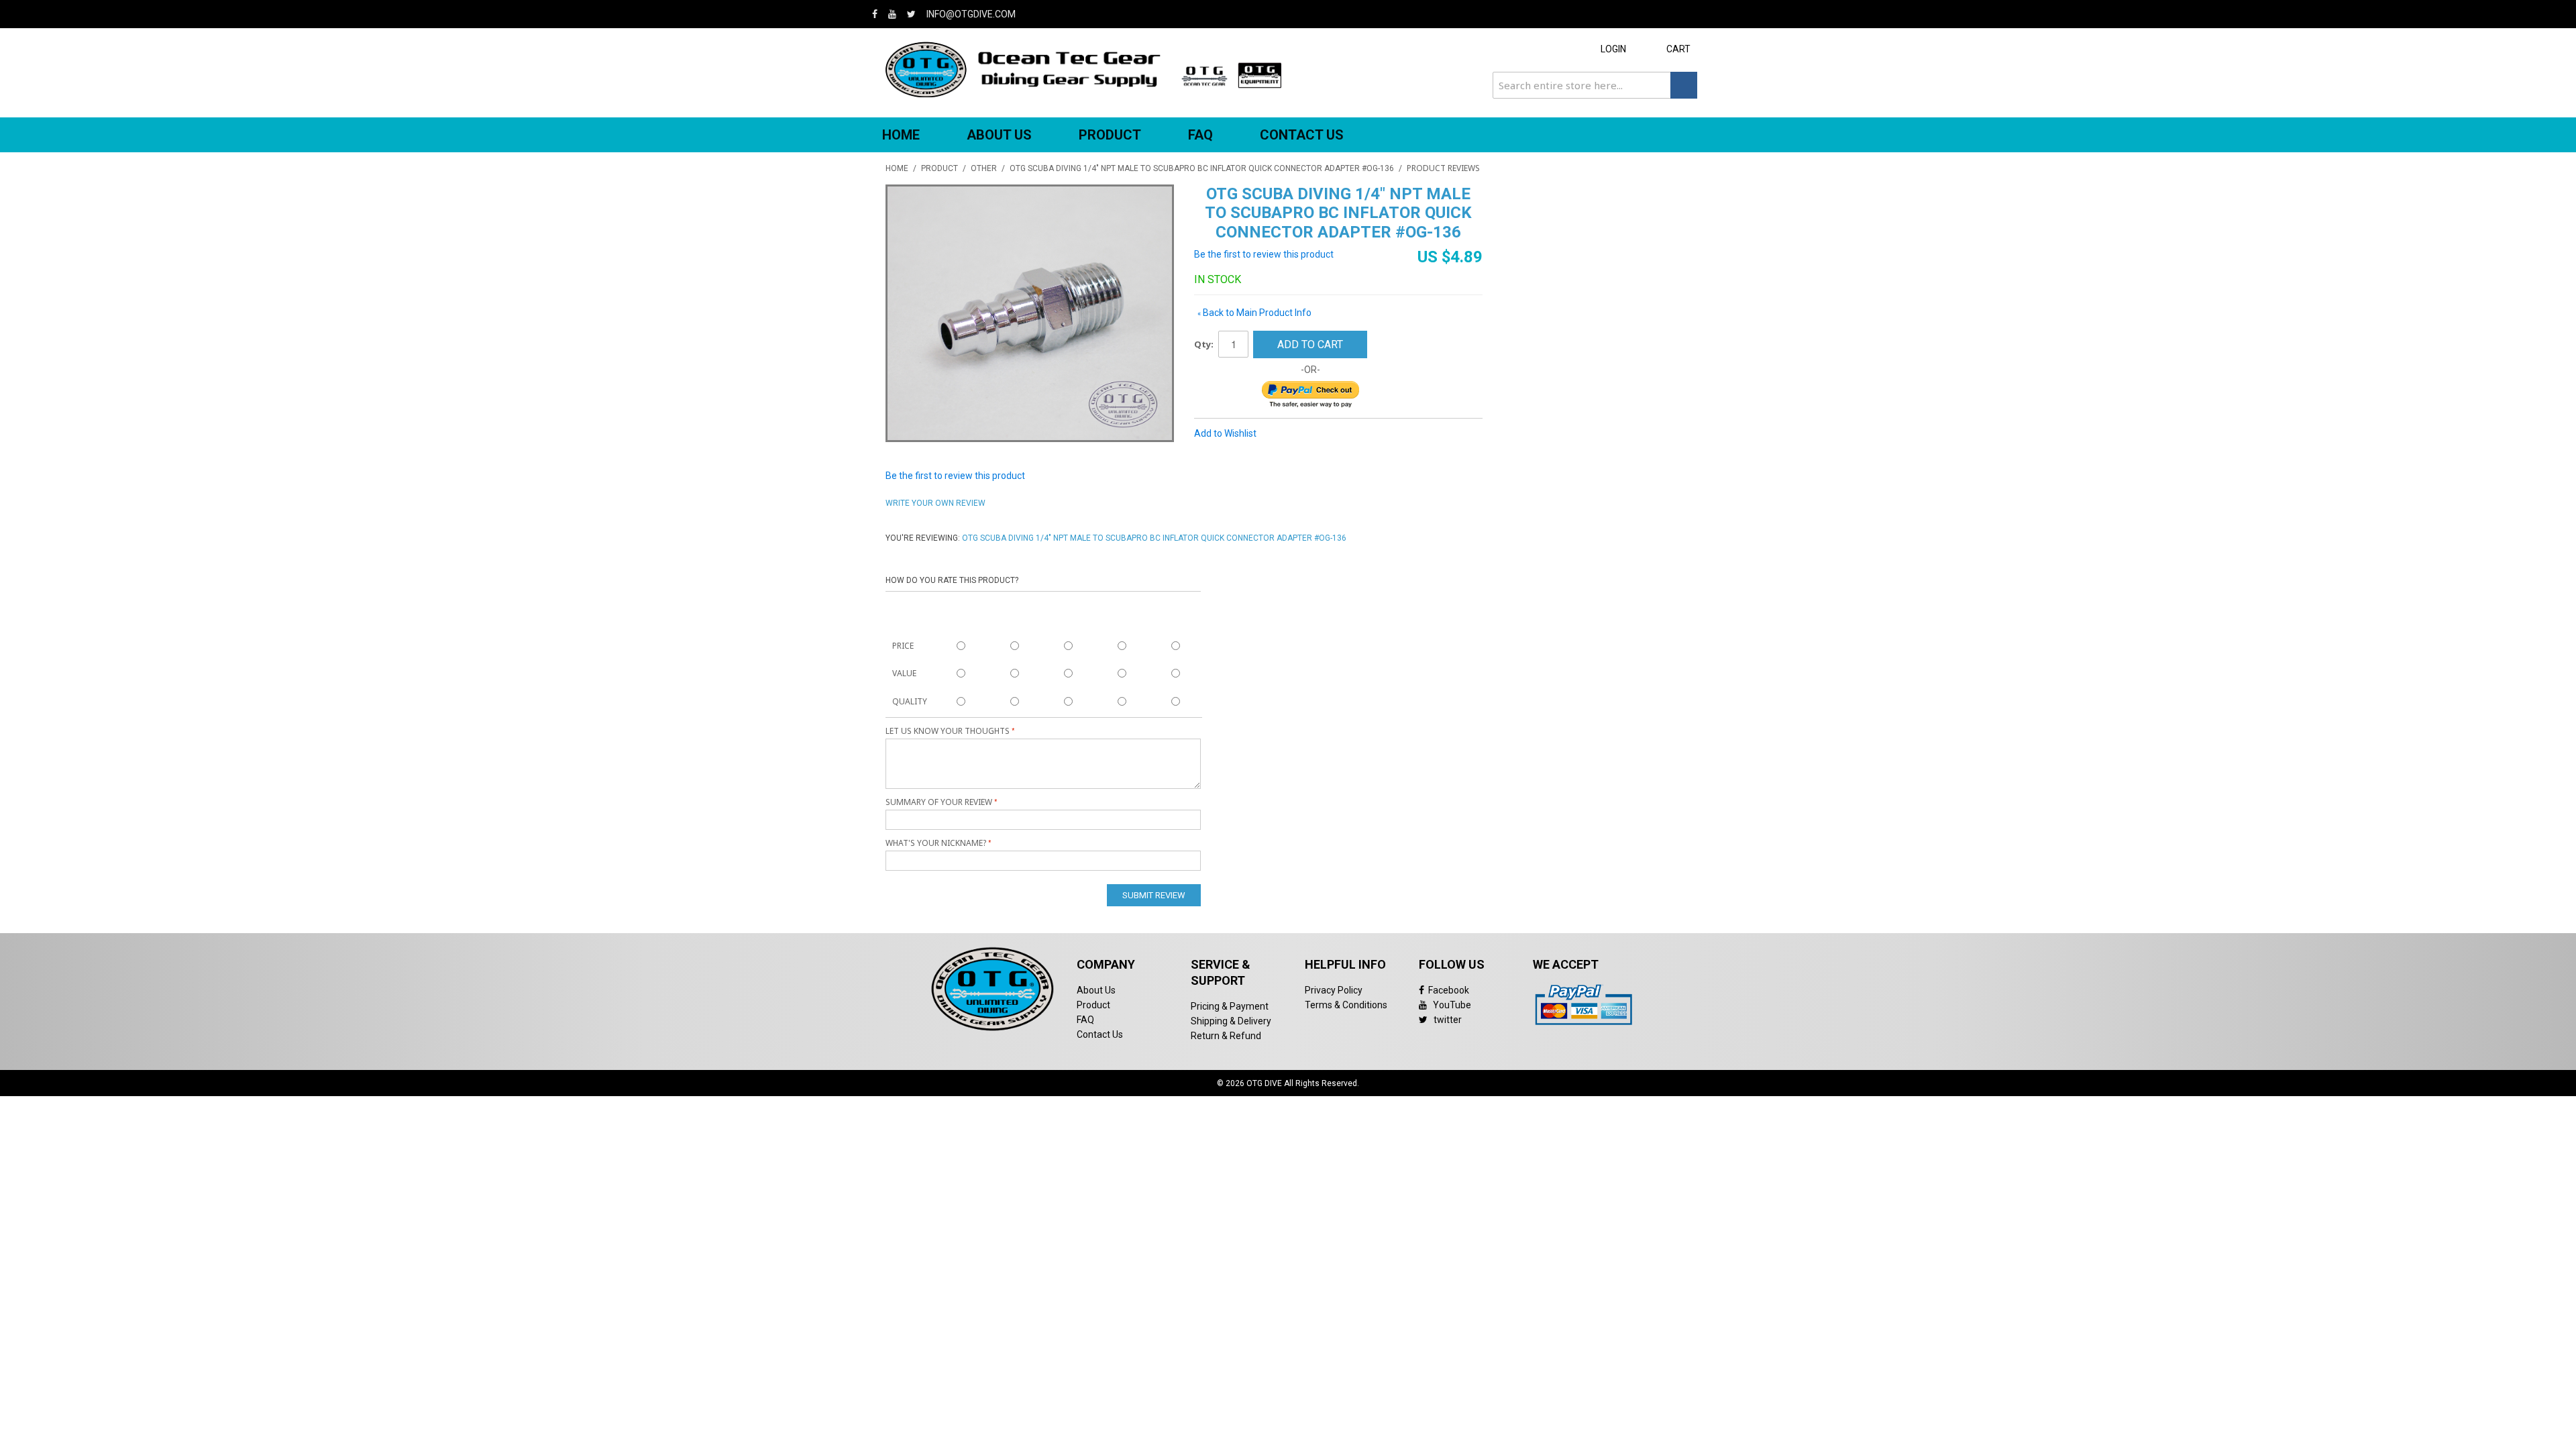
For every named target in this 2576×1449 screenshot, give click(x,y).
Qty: (1204, 344)
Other (984, 168)
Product (1093, 1005)
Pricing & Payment (1230, 1006)
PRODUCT (1110, 135)
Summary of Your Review (939, 802)
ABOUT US (999, 135)
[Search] (1684, 85)
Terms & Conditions (1346, 1005)
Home (897, 168)
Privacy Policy (1334, 990)
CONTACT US (1302, 135)
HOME (901, 135)
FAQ (1200, 135)
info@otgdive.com (971, 14)
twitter (1445, 1020)
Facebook (1447, 990)
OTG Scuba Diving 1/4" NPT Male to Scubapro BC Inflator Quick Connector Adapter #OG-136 (1202, 168)
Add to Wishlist (1225, 433)
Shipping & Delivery (1231, 1021)
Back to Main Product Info (1254, 313)
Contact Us (1100, 1034)
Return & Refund (1226, 1036)
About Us (1096, 990)
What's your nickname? (936, 843)
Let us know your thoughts (948, 731)
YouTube (1449, 1005)
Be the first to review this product (1264, 254)
